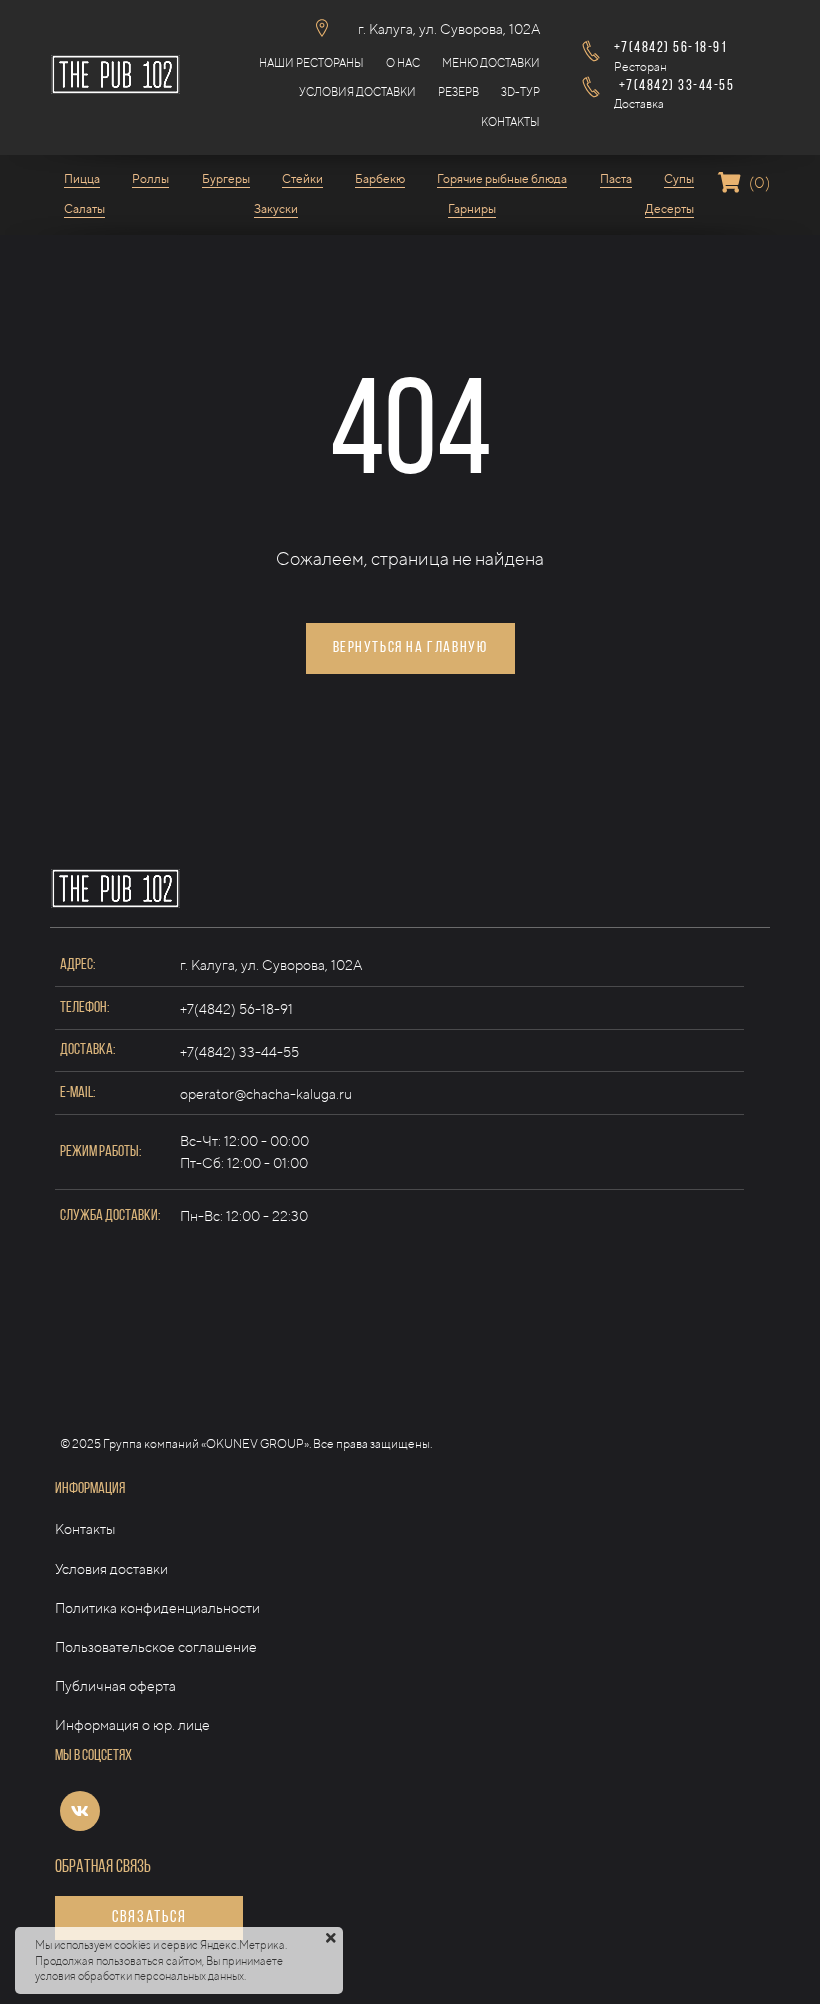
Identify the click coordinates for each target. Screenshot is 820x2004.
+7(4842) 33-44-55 (239, 1052)
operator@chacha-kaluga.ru (266, 1094)
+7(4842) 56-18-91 (236, 1009)
